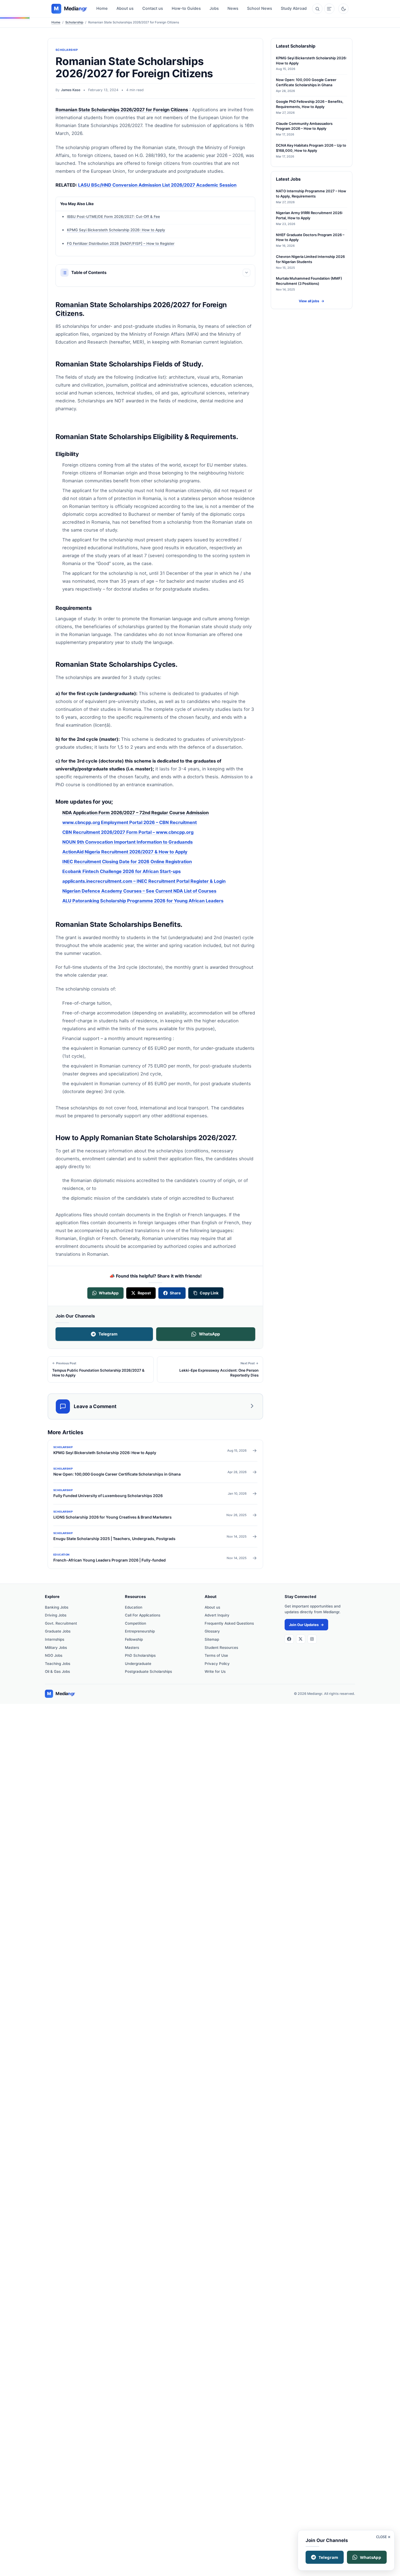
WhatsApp (209, 1334)
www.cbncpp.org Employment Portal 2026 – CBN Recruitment (130, 822)
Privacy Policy (217, 1664)
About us (125, 8)
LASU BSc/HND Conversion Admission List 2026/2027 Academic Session (157, 185)
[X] (301, 1639)
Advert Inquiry (217, 1615)
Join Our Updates (306, 1625)
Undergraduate (138, 1664)
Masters (132, 1648)
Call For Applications (143, 1615)
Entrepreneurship (140, 1631)
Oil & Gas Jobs (57, 1671)
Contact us (153, 8)
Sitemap (212, 1639)
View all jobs (312, 301)
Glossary (212, 1631)
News (233, 8)
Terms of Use (216, 1655)
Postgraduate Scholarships (148, 1671)
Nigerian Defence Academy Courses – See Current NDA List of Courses (139, 891)
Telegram (108, 1334)
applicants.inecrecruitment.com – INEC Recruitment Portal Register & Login (144, 881)
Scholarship (74, 22)
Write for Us (215, 1671)
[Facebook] (289, 1639)
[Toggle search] (317, 9)
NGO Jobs (54, 1655)
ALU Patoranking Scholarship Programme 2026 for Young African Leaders (143, 900)
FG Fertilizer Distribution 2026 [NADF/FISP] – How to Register (121, 243)
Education (134, 1607)
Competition (136, 1623)
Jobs (214, 8)
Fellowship (134, 1639)
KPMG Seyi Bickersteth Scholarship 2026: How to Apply (116, 230)
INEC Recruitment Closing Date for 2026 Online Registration (127, 861)
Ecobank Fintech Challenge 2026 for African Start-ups (121, 871)
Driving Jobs (56, 1615)
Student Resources (221, 1648)
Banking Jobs (57, 1607)
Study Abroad (294, 8)
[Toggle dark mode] (343, 9)
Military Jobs (56, 1648)
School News (260, 8)
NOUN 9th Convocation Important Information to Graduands (127, 842)
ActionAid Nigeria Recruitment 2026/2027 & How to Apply (125, 852)
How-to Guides (186, 8)
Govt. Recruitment (61, 1623)
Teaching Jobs (58, 1664)
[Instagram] (312, 1639)
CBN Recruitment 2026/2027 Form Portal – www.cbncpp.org (128, 832)
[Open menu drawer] (329, 9)
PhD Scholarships (140, 1655)
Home (102, 8)
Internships (55, 1639)
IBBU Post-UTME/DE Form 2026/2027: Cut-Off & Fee (113, 217)
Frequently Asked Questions (229, 1623)
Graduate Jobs (58, 1631)
